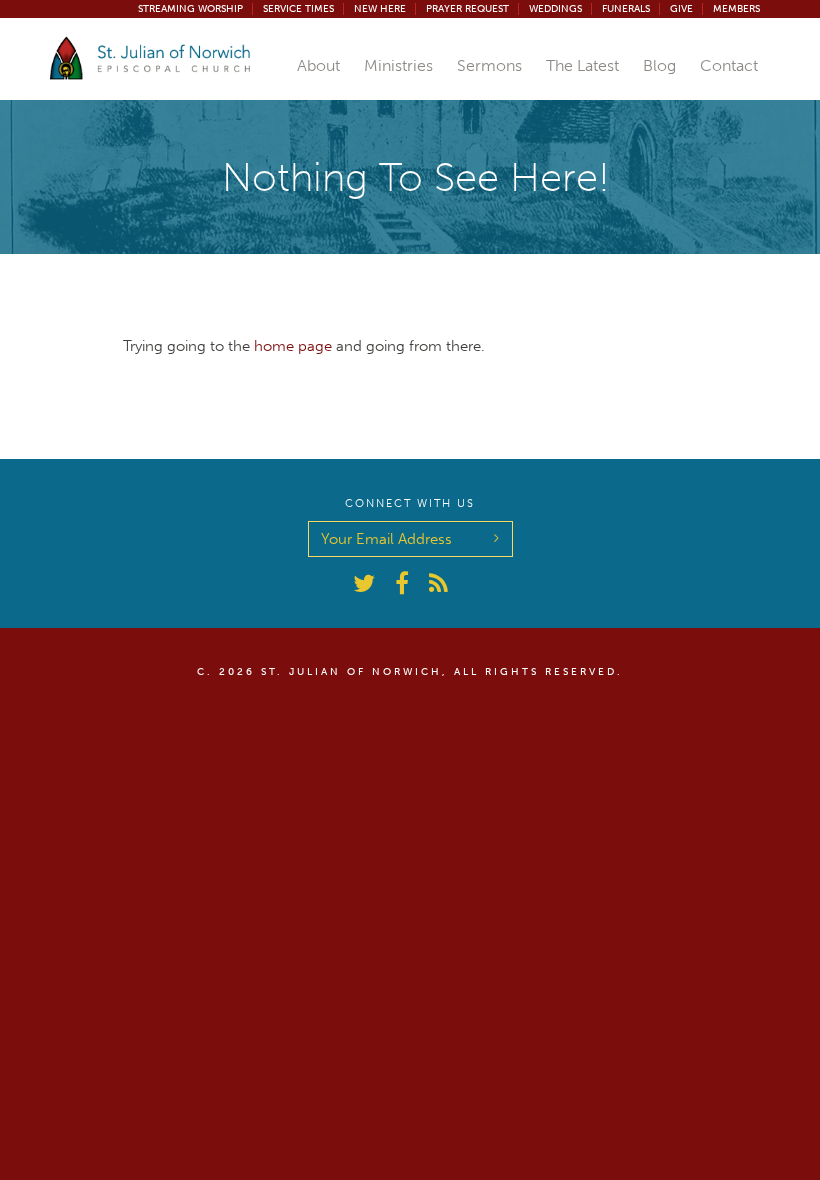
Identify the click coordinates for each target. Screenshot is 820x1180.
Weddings (555, 9)
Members (736, 9)
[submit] (496, 536)
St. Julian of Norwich (351, 672)
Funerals (626, 9)
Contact (729, 65)
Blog (659, 65)
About (318, 65)
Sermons (489, 65)
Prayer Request (467, 9)
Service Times (298, 9)
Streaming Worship (190, 9)
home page (293, 346)
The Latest (582, 65)
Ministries (398, 65)
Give (681, 9)
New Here (380, 9)
